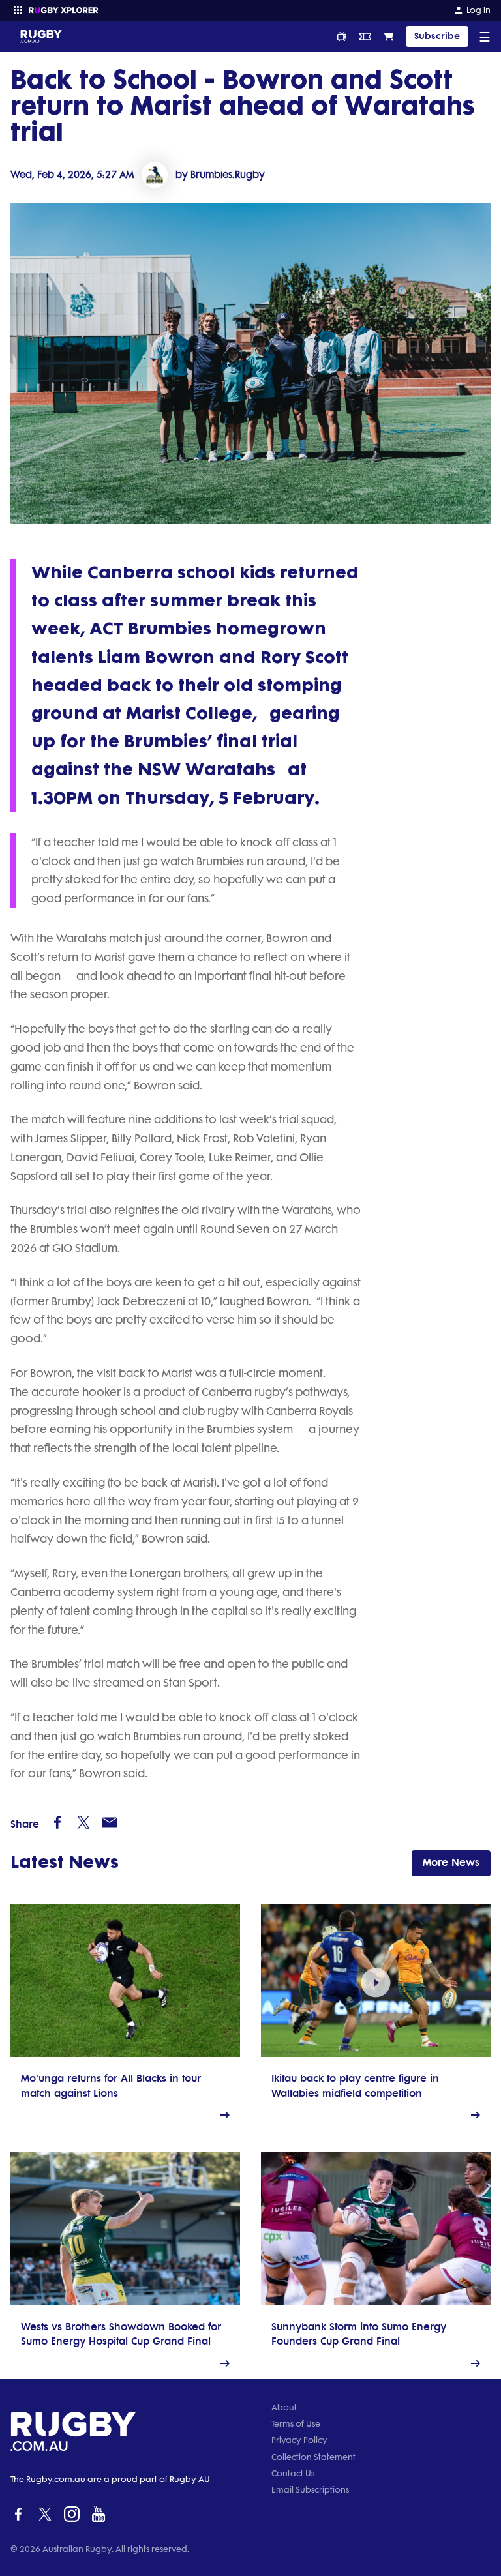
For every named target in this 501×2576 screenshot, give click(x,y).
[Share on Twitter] (83, 1822)
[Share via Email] (110, 1822)
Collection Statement (313, 2457)
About (284, 2407)
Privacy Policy (299, 2440)
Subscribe (437, 36)
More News (451, 1862)
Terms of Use (296, 2424)
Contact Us (293, 2473)
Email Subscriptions (310, 2490)
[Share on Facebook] (57, 1822)
